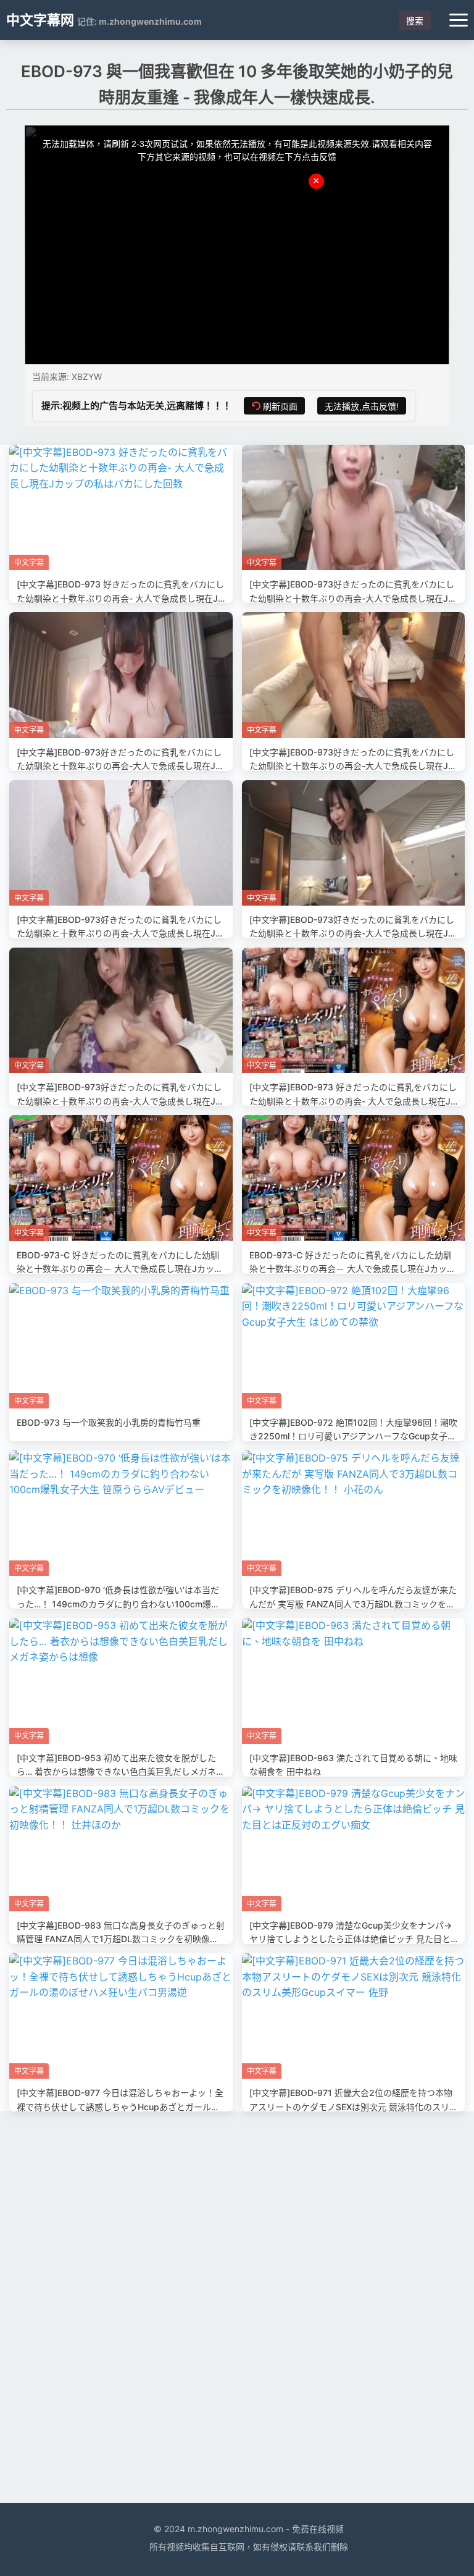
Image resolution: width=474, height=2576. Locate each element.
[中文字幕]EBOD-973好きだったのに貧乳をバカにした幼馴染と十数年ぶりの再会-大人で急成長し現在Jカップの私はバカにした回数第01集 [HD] (120, 1101)
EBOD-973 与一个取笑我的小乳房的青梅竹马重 (109, 1422)
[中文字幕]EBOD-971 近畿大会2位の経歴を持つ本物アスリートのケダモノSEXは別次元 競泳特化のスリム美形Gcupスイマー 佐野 (351, 2107)
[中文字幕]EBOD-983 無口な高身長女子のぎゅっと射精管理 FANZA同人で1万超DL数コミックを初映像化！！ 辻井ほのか (121, 1939)
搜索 (415, 21)
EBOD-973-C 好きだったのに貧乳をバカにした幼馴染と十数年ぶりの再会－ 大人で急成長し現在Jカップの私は (120, 1269)
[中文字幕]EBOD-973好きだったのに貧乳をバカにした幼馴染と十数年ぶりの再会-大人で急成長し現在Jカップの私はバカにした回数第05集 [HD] (120, 766)
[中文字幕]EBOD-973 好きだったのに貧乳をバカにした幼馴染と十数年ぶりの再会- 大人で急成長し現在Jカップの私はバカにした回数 (120, 598)
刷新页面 (280, 406)
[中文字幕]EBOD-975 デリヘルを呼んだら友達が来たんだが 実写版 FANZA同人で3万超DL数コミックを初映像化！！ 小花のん (353, 1604)
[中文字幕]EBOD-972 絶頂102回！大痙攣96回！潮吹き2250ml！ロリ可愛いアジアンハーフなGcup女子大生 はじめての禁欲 (353, 1436)
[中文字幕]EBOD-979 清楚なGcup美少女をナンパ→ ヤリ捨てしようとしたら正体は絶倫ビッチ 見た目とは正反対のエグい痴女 (351, 1939)
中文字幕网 (40, 20)
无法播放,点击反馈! (362, 406)
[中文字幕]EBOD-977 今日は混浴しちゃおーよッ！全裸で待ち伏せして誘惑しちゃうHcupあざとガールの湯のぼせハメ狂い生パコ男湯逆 (120, 2107)
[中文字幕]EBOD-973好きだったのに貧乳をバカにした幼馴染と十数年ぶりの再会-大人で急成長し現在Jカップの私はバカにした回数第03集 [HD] (120, 933)
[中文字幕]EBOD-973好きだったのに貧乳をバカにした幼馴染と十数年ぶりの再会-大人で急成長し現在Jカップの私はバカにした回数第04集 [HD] (353, 766)
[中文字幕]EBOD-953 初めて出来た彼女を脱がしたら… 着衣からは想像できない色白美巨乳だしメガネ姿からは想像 (121, 1772)
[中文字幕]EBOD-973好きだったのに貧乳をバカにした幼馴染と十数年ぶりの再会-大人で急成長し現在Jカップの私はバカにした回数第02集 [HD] (353, 933)
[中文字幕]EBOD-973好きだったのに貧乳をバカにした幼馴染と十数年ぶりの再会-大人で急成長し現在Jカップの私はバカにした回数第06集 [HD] (353, 598)
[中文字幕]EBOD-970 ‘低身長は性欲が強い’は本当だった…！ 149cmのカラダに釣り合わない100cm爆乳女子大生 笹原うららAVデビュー (118, 1604)
